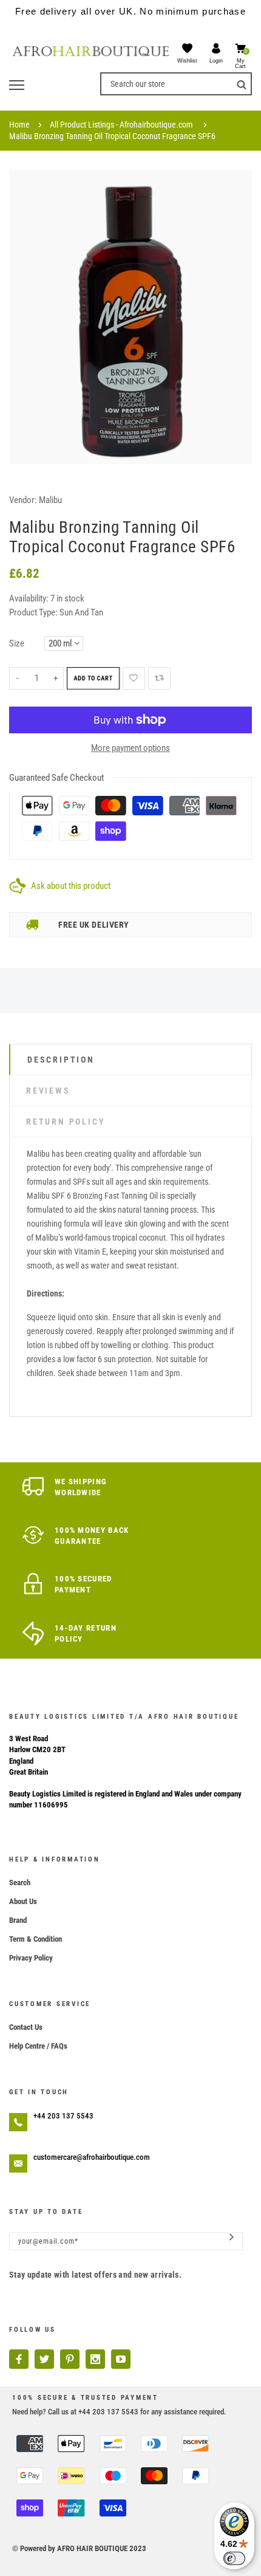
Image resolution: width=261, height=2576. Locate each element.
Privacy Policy (31, 1958)
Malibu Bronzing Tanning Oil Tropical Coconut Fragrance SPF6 (112, 136)
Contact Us (26, 2027)
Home (19, 125)
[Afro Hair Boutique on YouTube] (121, 2359)
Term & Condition (36, 1939)
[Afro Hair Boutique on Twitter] (44, 2359)
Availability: (30, 598)
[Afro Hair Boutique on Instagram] (95, 2359)
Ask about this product (71, 886)
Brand (18, 1920)
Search (20, 1882)
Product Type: (33, 612)
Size (17, 643)
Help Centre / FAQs (38, 2046)
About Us (23, 1901)
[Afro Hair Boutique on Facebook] (19, 2359)
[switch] (234, 2558)
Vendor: (23, 500)
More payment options (130, 748)
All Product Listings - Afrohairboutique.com (121, 125)
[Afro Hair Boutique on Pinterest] (70, 2359)
